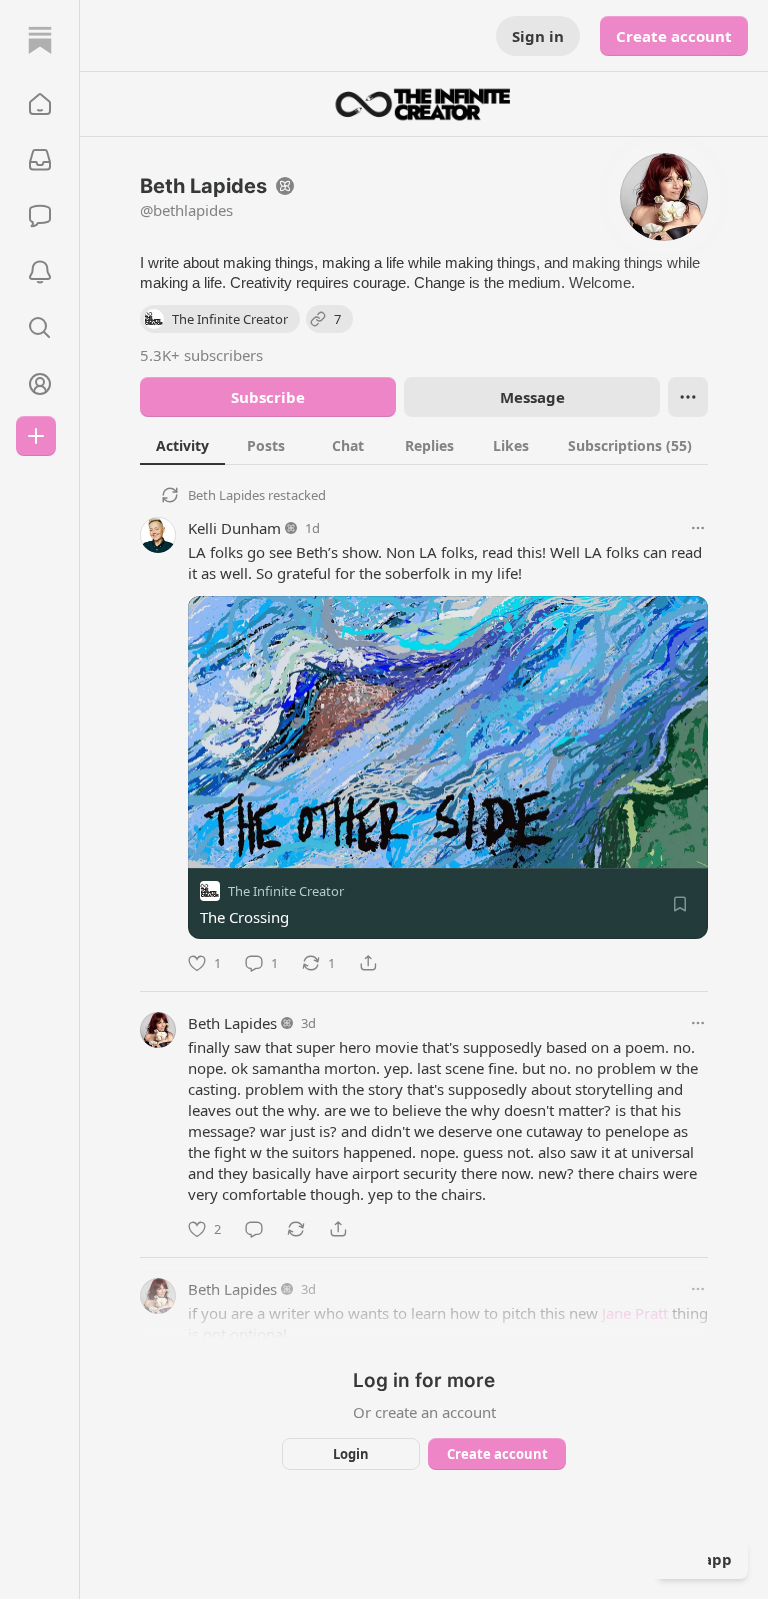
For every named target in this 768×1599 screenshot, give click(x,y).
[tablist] (424, 445)
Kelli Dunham (234, 528)
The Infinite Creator (286, 891)
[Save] (680, 904)
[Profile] (40, 384)
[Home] (40, 40)
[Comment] (254, 1229)
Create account (674, 36)
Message (532, 397)
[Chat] (40, 216)
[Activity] (40, 272)
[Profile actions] (688, 397)
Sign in (538, 36)
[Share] (368, 963)
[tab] (182, 445)
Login (351, 1454)
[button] (40, 104)
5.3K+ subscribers (201, 355)
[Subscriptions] (40, 160)
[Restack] (296, 1229)
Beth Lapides (226, 495)
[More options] (698, 528)
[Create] (36, 436)
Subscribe (268, 397)
